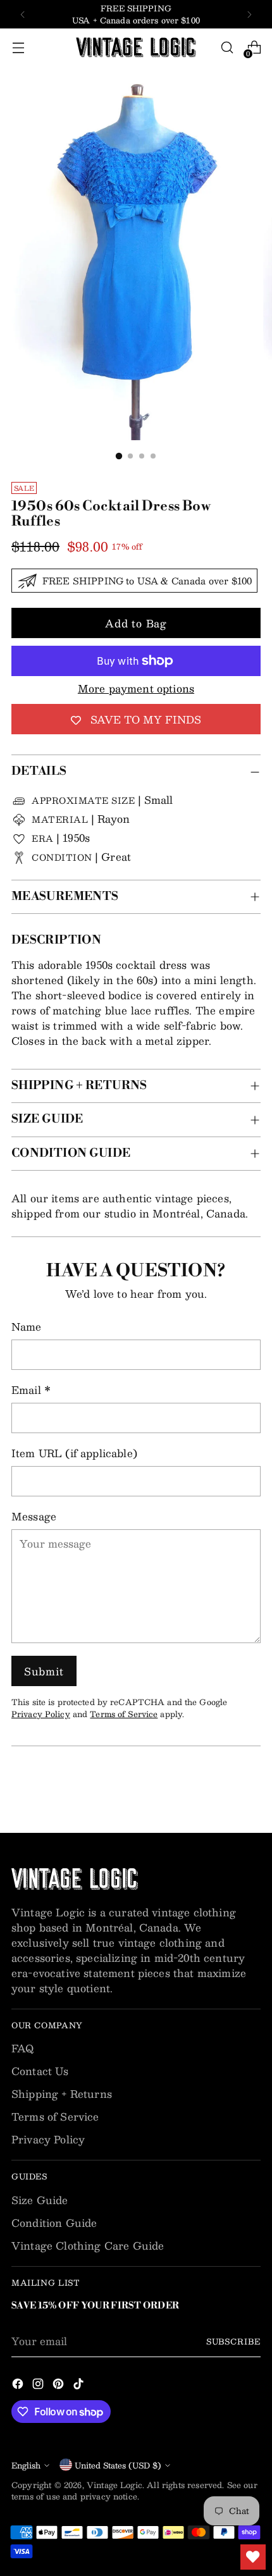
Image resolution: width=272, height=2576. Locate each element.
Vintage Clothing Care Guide (88, 2246)
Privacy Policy (41, 1714)
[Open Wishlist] (253, 2557)
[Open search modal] (227, 48)
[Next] (249, 14)
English (26, 2465)
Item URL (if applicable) (74, 1453)
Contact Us (40, 2071)
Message (34, 1517)
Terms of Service (124, 1714)
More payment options (136, 689)
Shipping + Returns (62, 2094)
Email (31, 1390)
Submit (44, 1671)
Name (27, 1327)
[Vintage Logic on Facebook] (19, 2386)
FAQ (22, 2048)
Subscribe (233, 2341)
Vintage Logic (114, 2485)
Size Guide (40, 2200)
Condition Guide (54, 2223)
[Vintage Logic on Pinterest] (59, 2386)
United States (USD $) (118, 2465)
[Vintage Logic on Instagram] (39, 2386)
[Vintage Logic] (136, 47)
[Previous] (23, 14)
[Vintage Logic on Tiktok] (80, 2386)
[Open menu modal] (18, 48)
